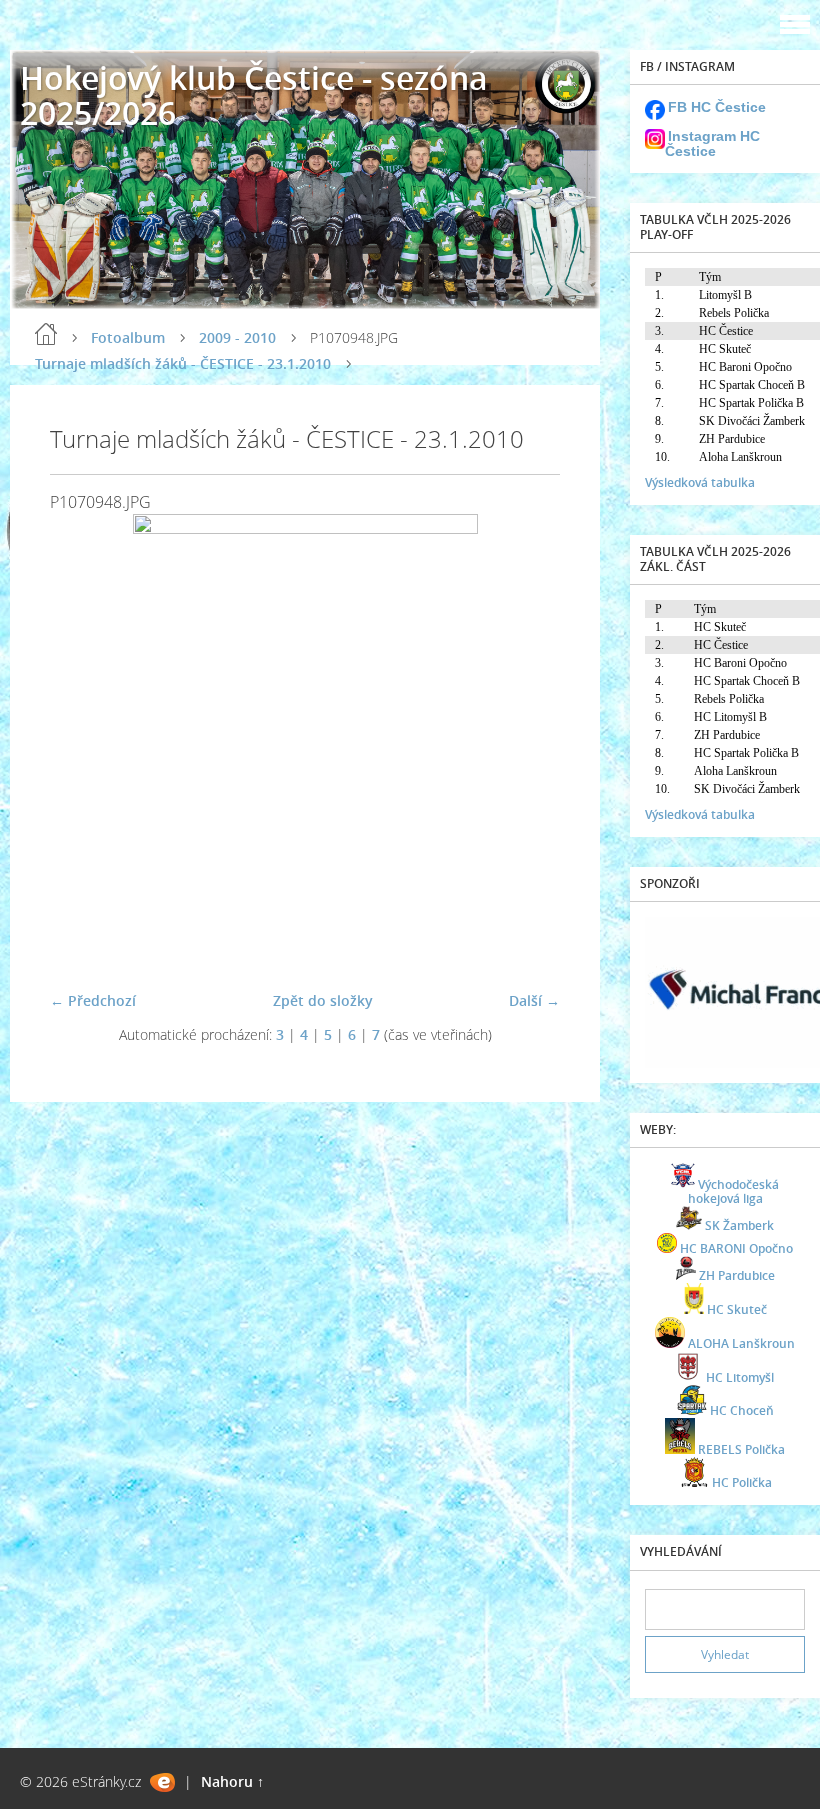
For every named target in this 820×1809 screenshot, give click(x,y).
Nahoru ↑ (232, 1781)
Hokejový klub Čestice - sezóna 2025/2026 (254, 95)
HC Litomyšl (740, 1377)
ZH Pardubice (737, 1275)
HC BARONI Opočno (736, 1248)
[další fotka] (527, 744)
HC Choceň (742, 1410)
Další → (534, 1000)
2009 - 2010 (237, 337)
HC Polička (742, 1482)
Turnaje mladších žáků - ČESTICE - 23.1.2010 (183, 363)
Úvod (46, 334)
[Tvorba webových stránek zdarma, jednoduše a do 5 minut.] (162, 1782)
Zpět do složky (323, 1000)
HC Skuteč (737, 1309)
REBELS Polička (741, 1449)
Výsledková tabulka (700, 482)
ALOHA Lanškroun (741, 1343)
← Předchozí (93, 1000)
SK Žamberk (739, 1225)
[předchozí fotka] (82, 744)
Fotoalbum (128, 337)
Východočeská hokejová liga (734, 1191)
